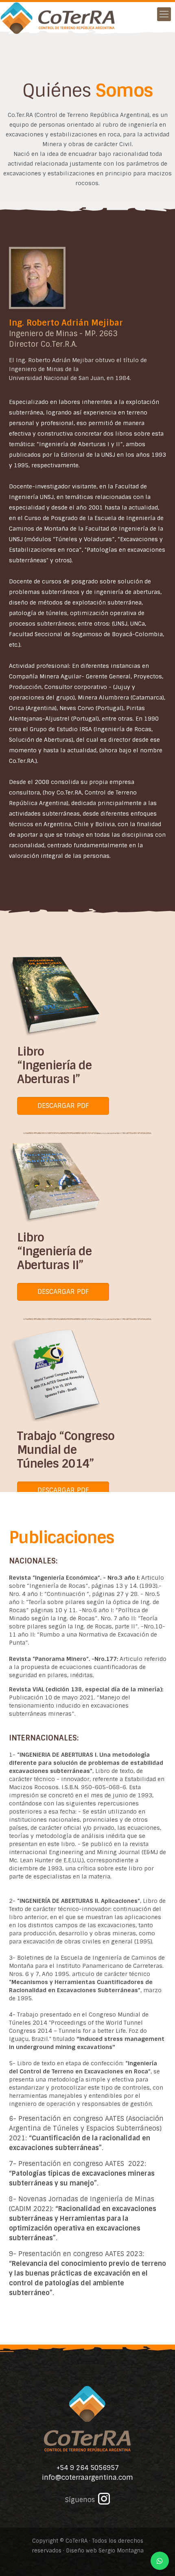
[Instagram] (103, 2502)
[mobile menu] (164, 14)
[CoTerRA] (58, 12)
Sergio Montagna (121, 2551)
